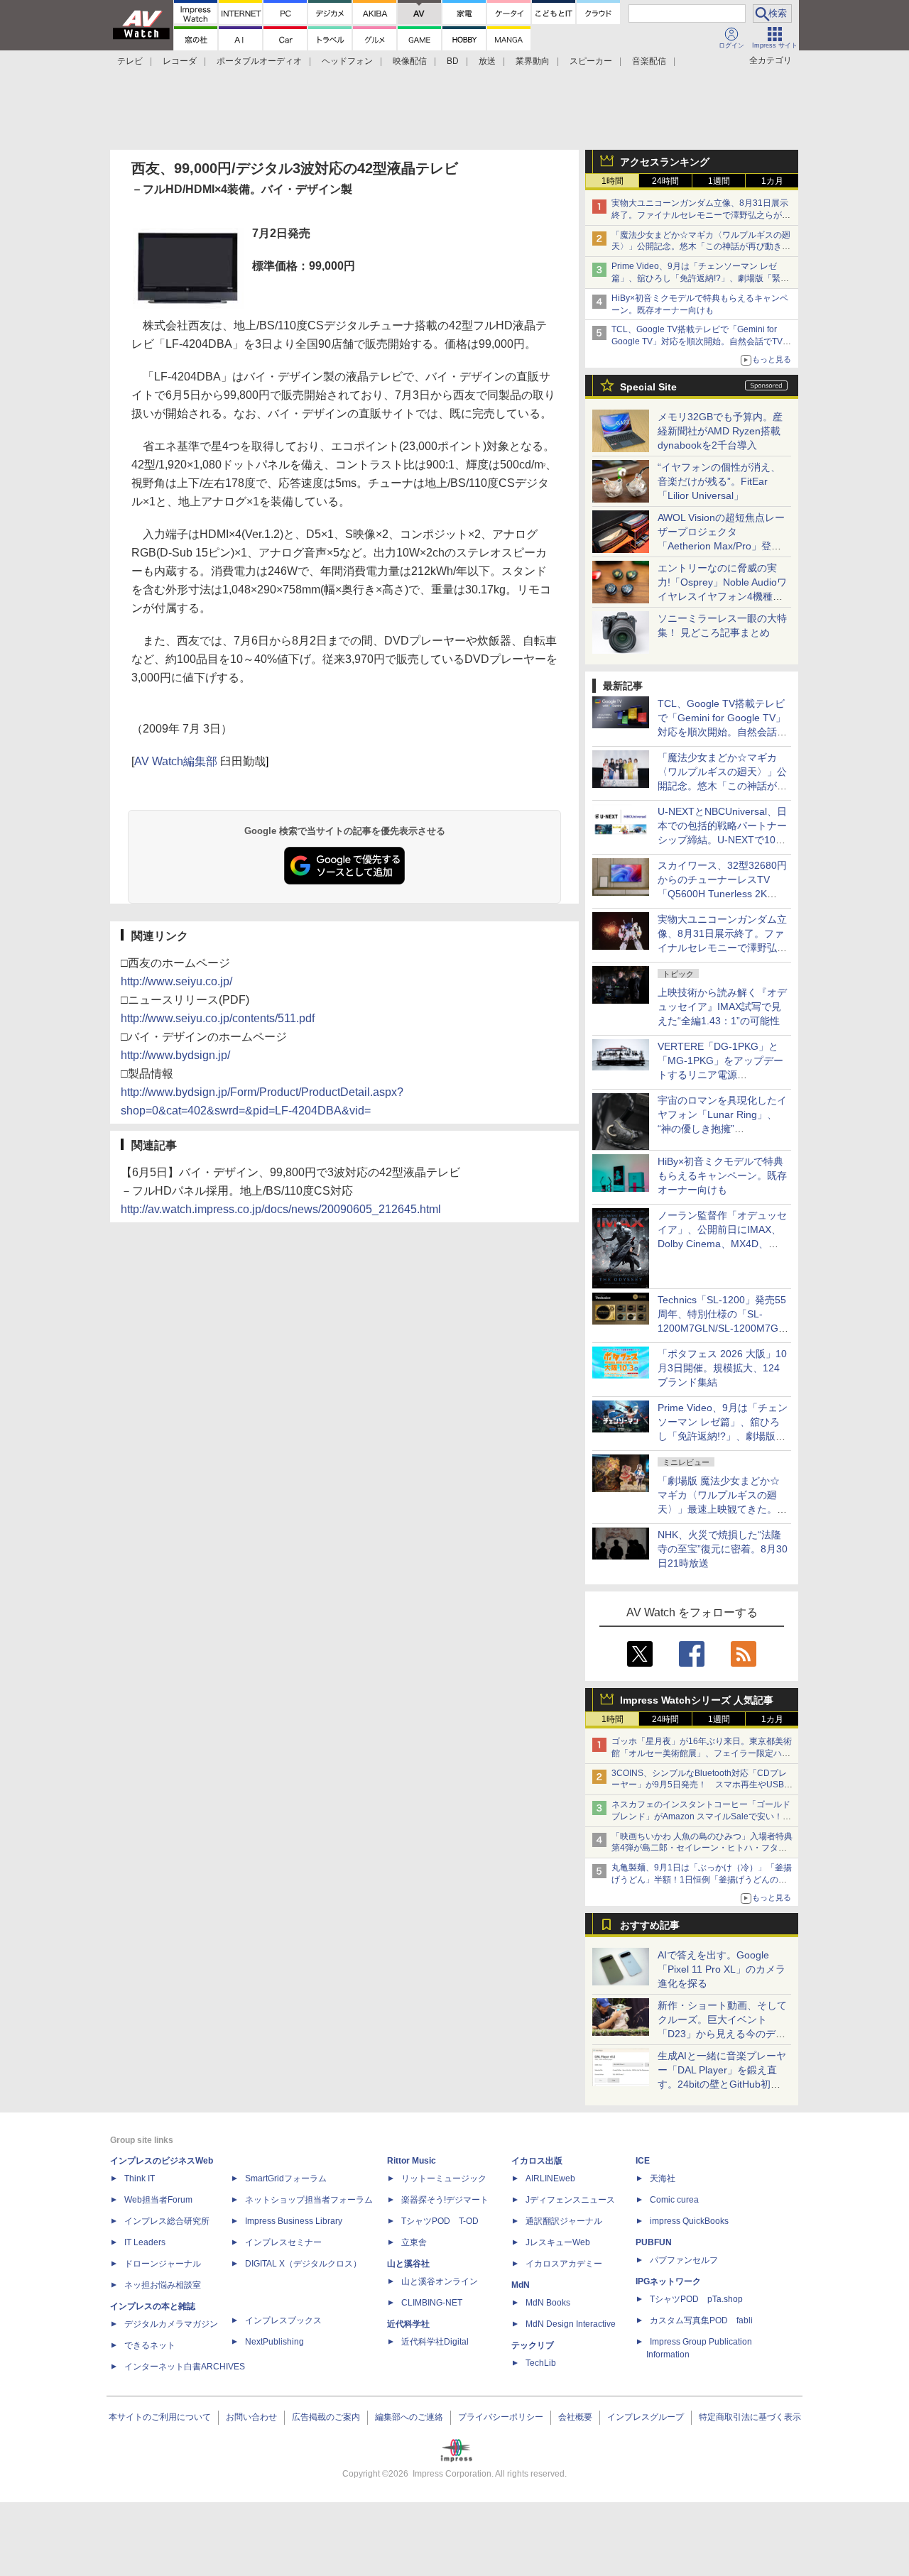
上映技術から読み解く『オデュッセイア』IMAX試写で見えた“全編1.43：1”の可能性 (722, 1007)
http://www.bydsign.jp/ (175, 1055)
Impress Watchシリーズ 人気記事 (697, 1700)
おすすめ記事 (650, 1925)
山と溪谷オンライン (440, 2281)
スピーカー (591, 61)
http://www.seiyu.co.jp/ (176, 981)
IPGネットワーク (668, 2281)
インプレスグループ (646, 2417)
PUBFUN (654, 2242)
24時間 (665, 181)
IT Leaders (145, 2242)
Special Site (648, 387)
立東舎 (414, 2242)
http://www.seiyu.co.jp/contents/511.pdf (218, 1018)
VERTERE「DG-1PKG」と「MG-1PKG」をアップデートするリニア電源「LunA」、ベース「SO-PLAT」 (720, 1075)
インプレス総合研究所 (167, 2221)
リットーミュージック (444, 2178)
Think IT (140, 2178)
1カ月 (772, 181)
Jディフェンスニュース (570, 2200)
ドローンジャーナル (163, 2264)
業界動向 (533, 61)
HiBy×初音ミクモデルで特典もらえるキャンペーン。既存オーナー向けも (722, 1175)
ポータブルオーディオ (259, 61)
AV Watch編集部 (176, 761)
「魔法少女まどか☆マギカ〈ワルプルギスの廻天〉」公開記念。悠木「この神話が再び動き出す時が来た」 (701, 247)
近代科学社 (408, 2324)
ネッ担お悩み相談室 (163, 2285)
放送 (487, 61)
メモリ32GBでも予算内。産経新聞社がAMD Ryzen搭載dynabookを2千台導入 (720, 431)
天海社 (663, 2178)
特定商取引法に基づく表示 (750, 2417)
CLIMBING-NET (432, 2303)
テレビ (130, 61)
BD (453, 61)
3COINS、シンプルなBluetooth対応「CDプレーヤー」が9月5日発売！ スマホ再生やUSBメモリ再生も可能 (702, 1785)
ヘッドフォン (347, 61)
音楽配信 (649, 61)
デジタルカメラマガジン (171, 2324)
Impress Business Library (294, 2221)
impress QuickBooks (689, 2221)
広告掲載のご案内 (326, 2417)
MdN (521, 2285)
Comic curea (674, 2200)
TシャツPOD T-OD (440, 2221)
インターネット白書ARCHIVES (185, 2367)
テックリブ (533, 2345)
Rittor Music (412, 2161)
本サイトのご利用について (160, 2417)
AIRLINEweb (550, 2178)
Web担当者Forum (158, 2200)
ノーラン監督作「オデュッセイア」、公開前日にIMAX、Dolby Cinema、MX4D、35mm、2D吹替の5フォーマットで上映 (722, 1244)
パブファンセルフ (684, 2260)
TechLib (541, 2363)
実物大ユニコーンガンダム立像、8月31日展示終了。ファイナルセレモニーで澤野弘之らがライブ (701, 215)
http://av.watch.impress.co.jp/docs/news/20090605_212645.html (281, 1209)
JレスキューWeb (558, 2242)
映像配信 (410, 61)
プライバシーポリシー (501, 2417)
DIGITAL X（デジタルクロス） (303, 2264)
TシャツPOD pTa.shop (696, 2299)
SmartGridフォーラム (286, 2178)
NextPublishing (274, 2342)
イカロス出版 (537, 2161)
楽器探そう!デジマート (445, 2200)
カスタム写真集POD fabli (701, 2320)
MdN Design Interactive (571, 2324)
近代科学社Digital (435, 2342)
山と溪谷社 (408, 2264)
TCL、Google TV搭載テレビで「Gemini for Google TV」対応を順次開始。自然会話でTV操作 (701, 341)
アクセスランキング (665, 162)
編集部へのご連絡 (409, 2417)
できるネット (150, 2345)
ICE (643, 2161)
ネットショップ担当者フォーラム (309, 2200)
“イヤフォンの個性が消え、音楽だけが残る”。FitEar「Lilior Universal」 (719, 481)
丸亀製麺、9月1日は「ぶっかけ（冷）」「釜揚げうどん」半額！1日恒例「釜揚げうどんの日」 (702, 1880)
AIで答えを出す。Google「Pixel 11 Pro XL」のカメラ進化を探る (722, 1969)
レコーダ (180, 61)
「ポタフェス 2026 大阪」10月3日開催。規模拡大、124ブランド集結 (722, 1368)
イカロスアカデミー (564, 2264)
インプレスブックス (283, 2320)
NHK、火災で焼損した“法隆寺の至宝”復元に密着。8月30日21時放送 (723, 1549)
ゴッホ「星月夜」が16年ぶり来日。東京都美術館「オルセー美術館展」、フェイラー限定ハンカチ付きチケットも (702, 1753)
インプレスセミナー (283, 2242)
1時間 (613, 181)
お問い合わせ (251, 2417)
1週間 (719, 181)
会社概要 (575, 2417)
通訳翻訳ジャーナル (564, 2221)
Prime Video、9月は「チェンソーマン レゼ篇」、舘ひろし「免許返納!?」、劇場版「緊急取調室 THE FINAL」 (700, 278)
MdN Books (548, 2303)
